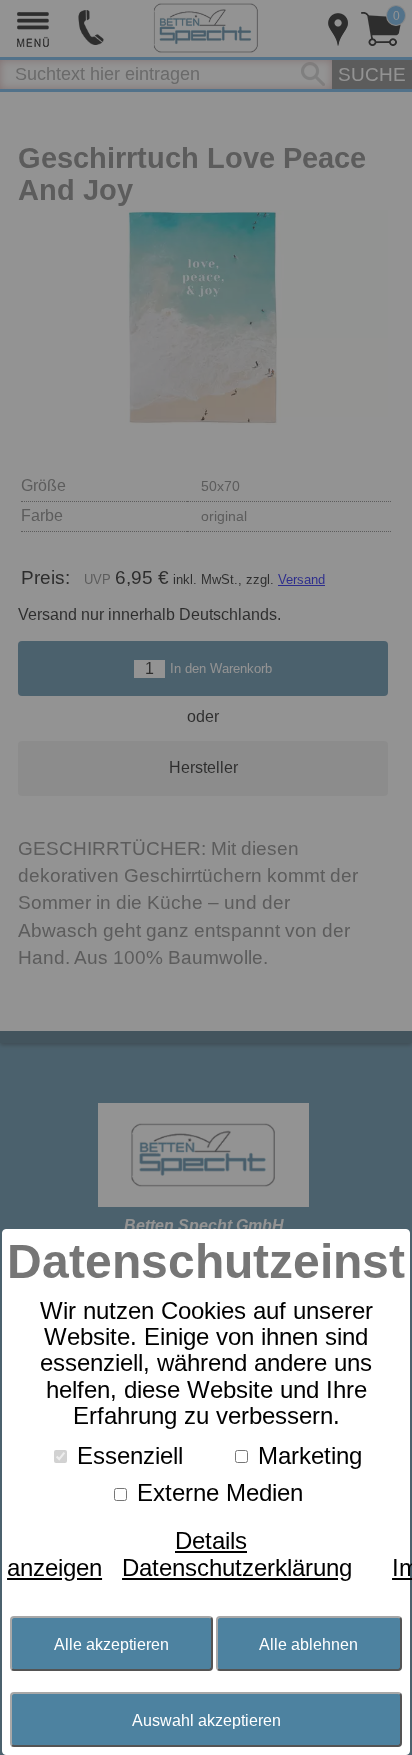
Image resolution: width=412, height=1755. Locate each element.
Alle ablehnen (308, 1644)
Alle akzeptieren (111, 1644)
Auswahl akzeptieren (206, 1720)
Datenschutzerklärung (237, 1567)
